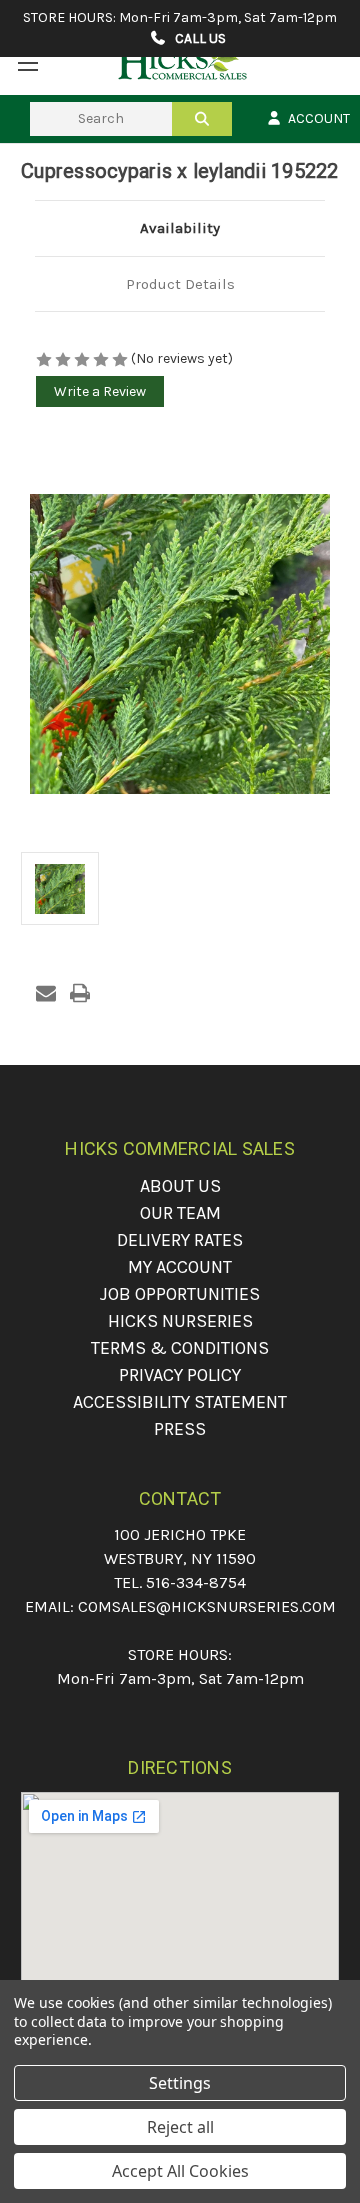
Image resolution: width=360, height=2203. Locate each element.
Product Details (180, 284)
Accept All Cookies (180, 2171)
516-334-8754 (196, 1582)
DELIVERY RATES (180, 1240)
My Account (180, 1267)
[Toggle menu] (27, 62)
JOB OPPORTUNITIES (180, 1294)
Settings (180, 2083)
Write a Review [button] (100, 391)
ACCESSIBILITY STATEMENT (180, 1402)
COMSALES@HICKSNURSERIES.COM (207, 1606)
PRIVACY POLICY (180, 1375)
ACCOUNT (317, 118)
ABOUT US (180, 1186)
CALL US (199, 38)
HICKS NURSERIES (180, 1321)
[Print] (80, 993)
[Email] (46, 993)
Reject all (180, 2127)
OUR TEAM (180, 1213)
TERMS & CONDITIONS (180, 1348)
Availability (180, 228)
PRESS (180, 1429)
